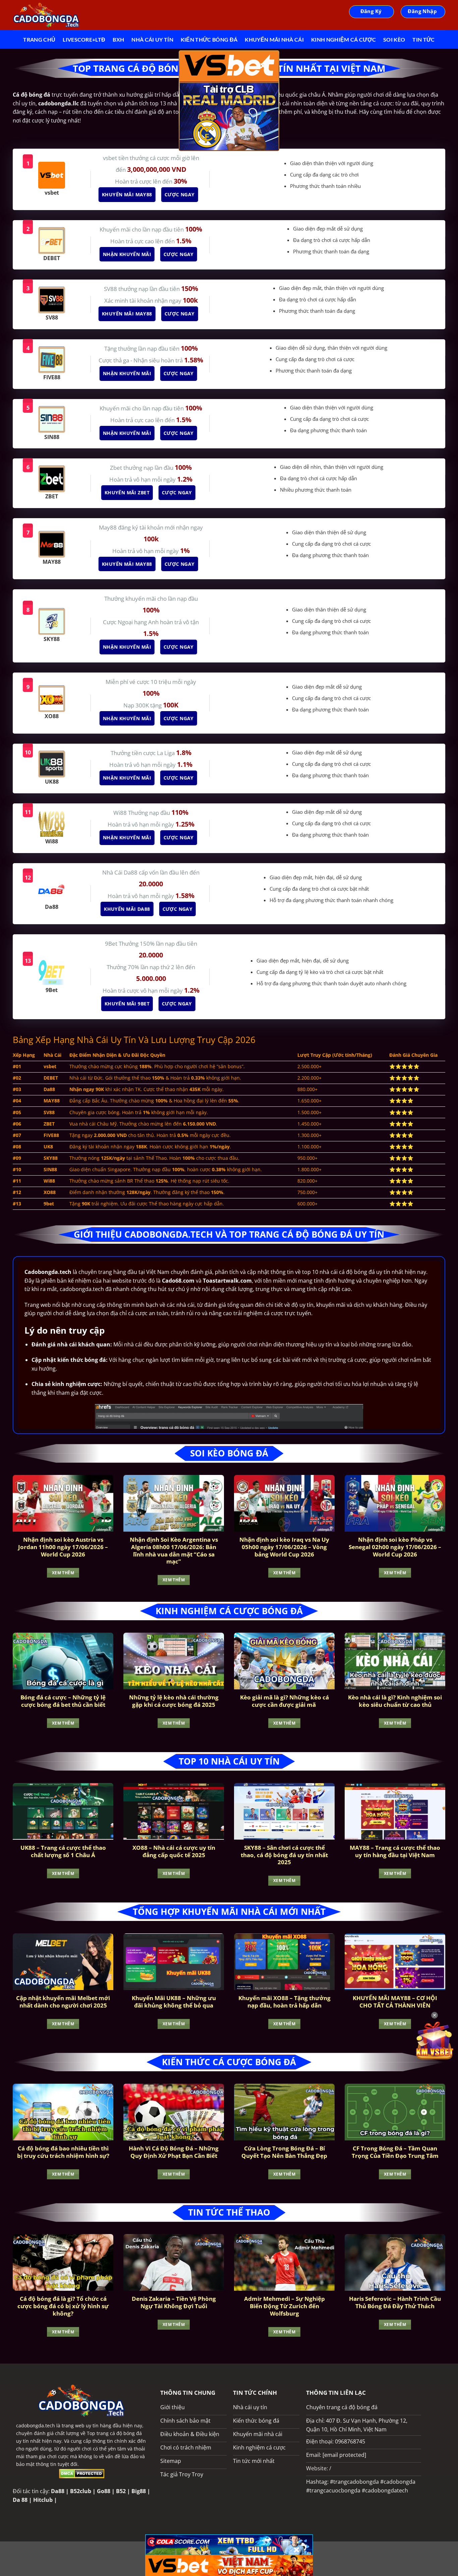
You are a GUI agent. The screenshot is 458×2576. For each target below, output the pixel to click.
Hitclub (43, 2500)
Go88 (104, 2491)
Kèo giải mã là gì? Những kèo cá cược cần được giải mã (284, 1701)
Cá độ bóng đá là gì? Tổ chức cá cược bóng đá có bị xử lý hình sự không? (63, 2306)
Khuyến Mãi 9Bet (127, 1004)
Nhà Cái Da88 (121, 872)
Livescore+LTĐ (84, 39)
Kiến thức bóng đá (209, 39)
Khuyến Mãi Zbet (127, 492)
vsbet (111, 158)
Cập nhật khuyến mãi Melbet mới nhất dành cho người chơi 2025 (63, 2002)
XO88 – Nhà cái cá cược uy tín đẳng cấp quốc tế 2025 (174, 1851)
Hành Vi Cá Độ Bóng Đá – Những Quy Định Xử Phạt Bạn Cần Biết (174, 2152)
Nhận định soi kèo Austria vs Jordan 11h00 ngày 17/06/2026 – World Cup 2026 (63, 1547)
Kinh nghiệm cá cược (343, 39)
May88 (108, 527)
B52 (121, 2491)
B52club (81, 2491)
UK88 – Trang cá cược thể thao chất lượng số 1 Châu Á (63, 1851)
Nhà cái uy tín (152, 39)
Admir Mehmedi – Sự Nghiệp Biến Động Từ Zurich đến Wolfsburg (284, 2306)
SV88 (111, 289)
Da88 (58, 2491)
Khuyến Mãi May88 (127, 194)
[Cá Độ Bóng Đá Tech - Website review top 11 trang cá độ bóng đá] (46, 15)
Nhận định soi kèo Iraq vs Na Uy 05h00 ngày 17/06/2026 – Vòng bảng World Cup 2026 (284, 1547)
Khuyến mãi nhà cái (274, 39)
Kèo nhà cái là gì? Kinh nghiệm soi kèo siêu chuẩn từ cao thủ (395, 1701)
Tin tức (423, 39)
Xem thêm (63, 1573)
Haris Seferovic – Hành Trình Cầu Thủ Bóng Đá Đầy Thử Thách (395, 2302)
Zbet (117, 468)
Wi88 (121, 813)
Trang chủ (39, 39)
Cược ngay (179, 194)
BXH (118, 39)
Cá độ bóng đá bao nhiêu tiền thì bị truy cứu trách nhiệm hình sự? (63, 2152)
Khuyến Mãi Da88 (127, 909)
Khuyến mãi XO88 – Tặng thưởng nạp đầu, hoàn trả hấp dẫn (284, 2002)
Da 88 (20, 2500)
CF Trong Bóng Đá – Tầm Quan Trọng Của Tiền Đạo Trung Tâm (395, 2152)
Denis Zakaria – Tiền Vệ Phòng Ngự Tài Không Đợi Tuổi (174, 2302)
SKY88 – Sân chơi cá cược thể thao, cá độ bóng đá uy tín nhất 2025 (284, 1855)
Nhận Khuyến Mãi (127, 254)
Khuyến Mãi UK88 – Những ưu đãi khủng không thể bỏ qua (174, 2002)
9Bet (112, 944)
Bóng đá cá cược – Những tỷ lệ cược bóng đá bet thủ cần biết (63, 1701)
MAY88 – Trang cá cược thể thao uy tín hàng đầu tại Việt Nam (395, 1851)
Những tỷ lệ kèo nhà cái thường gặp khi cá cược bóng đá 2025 (174, 1701)
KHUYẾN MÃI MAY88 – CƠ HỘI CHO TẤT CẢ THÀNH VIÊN (395, 2002)
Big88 (139, 2491)
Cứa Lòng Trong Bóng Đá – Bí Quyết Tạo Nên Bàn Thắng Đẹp (284, 2152)
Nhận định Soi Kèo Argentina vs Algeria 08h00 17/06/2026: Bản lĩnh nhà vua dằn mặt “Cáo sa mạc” (174, 1550)
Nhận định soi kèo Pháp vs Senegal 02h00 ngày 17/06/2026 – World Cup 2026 (395, 1547)
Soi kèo (394, 39)
